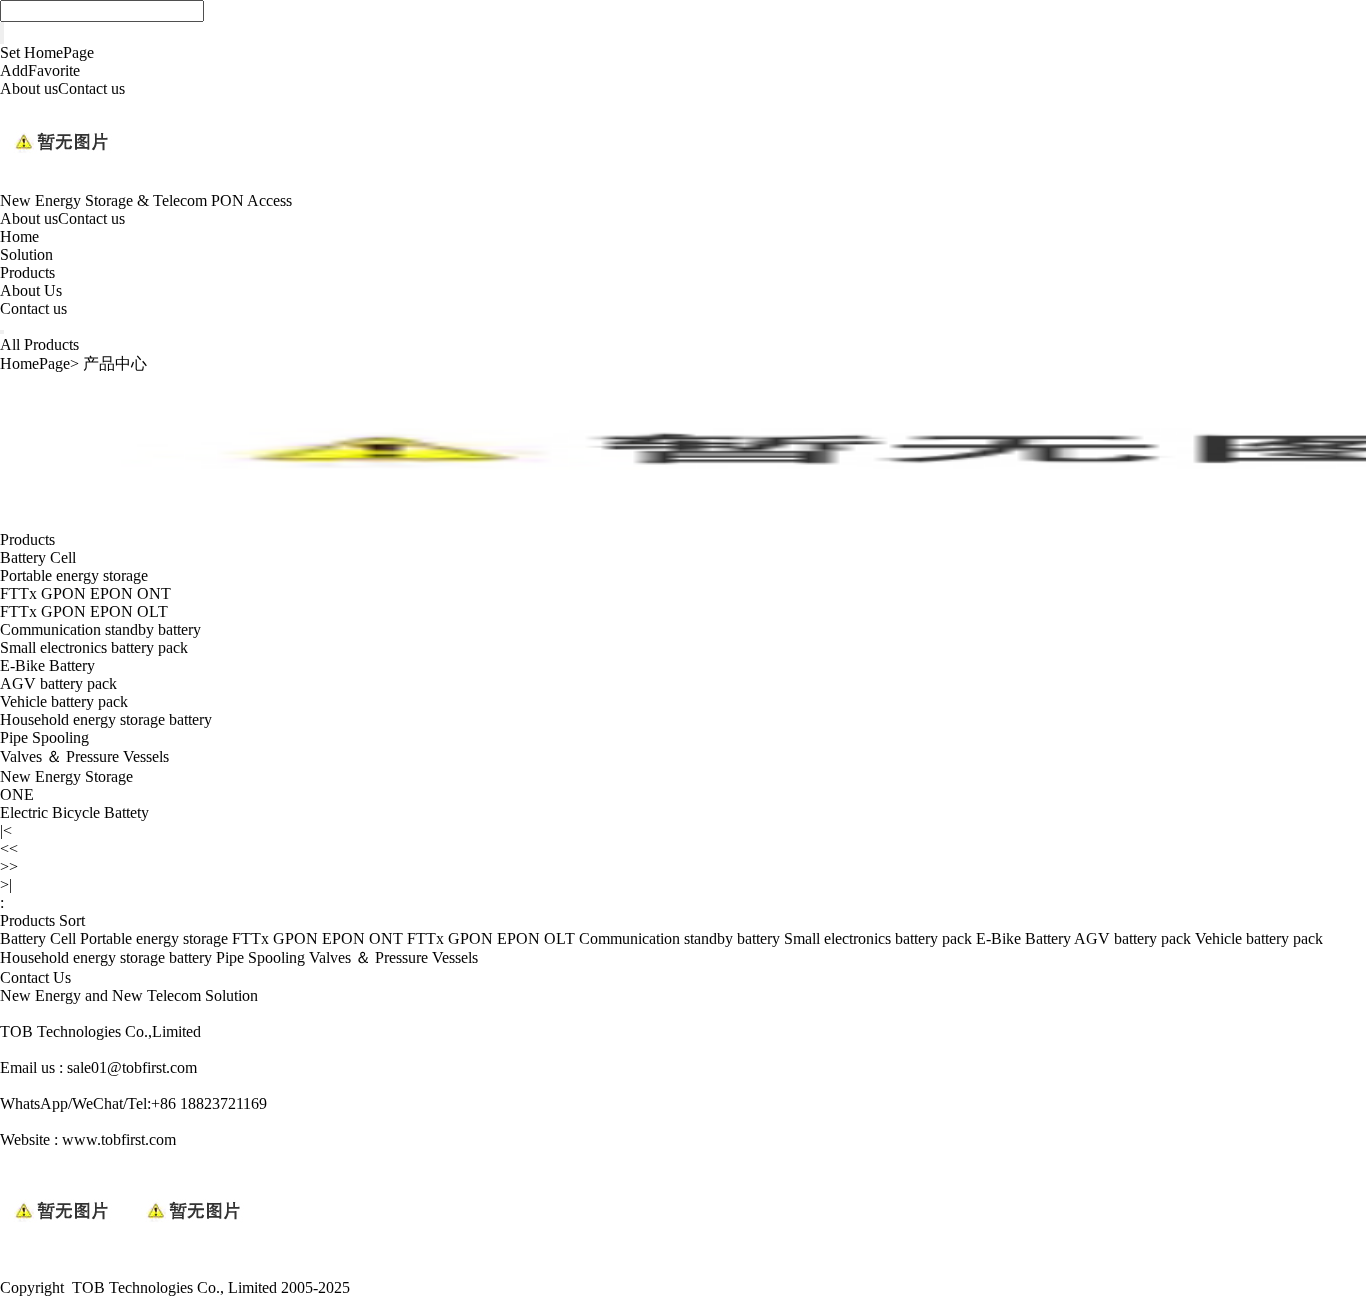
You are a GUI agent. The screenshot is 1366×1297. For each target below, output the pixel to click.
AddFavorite (40, 70)
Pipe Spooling (44, 737)
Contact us (91, 88)
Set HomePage (47, 52)
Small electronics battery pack (94, 647)
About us (29, 88)
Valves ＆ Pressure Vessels (84, 756)
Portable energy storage (74, 575)
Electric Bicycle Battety (74, 812)
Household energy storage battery (106, 719)
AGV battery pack (58, 683)
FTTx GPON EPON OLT (84, 611)
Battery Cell (38, 557)
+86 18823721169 (209, 1103)
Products (27, 272)
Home (19, 236)
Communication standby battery (100, 629)
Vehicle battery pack (64, 701)
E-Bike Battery (47, 665)
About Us (31, 290)
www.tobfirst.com (119, 1139)
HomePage (35, 363)
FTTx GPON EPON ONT (85, 593)
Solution (26, 254)
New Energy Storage (66, 776)
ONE (17, 794)
